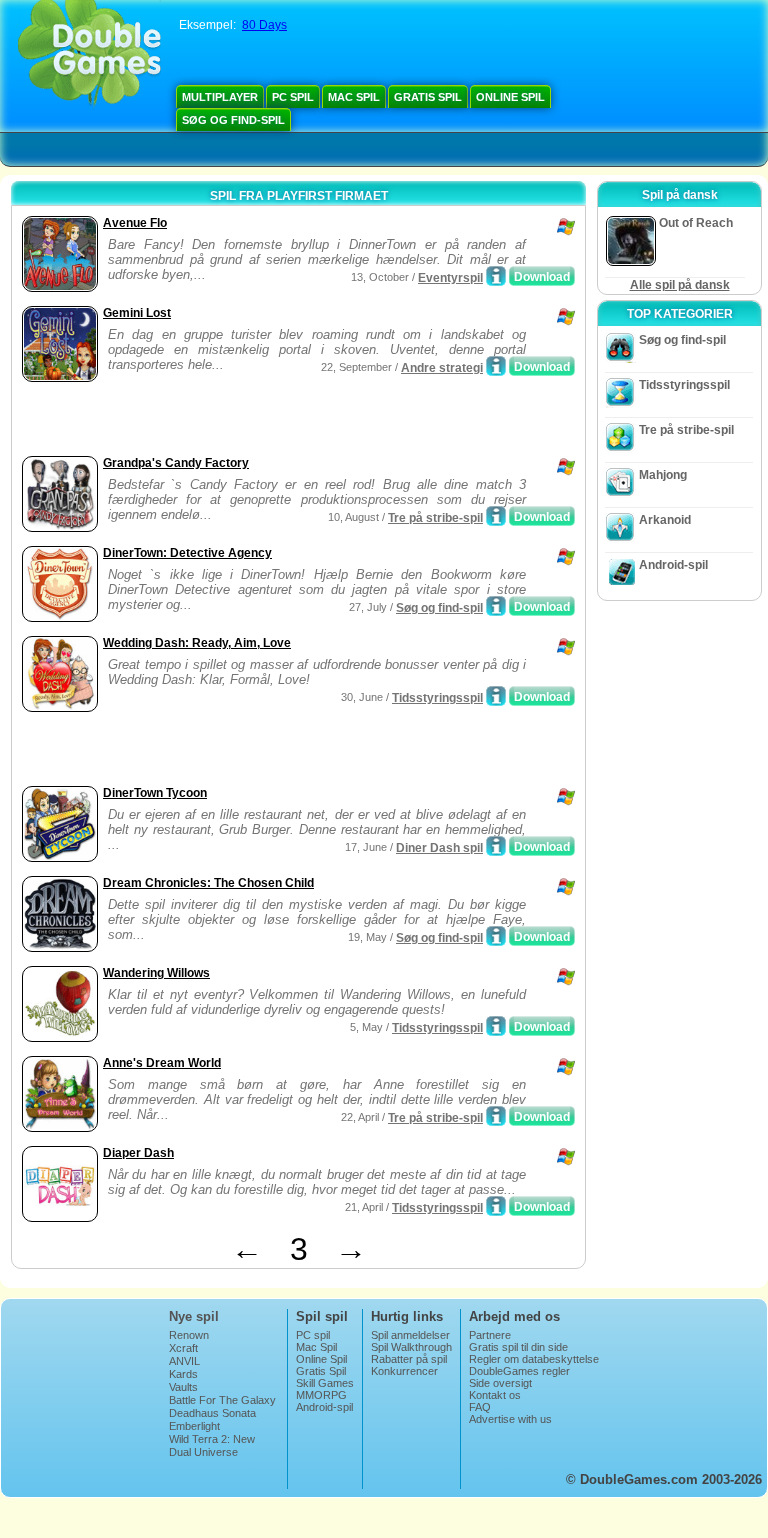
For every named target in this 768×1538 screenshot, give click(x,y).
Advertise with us (510, 1419)
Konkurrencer (404, 1371)
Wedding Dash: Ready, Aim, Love (197, 643)
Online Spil (510, 97)
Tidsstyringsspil (437, 698)
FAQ (480, 1407)
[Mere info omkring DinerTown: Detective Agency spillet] (496, 606)
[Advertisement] (251, 421)
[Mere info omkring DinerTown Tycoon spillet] (496, 846)
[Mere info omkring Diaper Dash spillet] (496, 1206)
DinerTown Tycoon (155, 793)
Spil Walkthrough (411, 1347)
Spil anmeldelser (410, 1335)
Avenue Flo (135, 223)
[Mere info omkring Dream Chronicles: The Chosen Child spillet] (496, 936)
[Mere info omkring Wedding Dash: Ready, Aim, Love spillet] (496, 696)
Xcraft (183, 1348)
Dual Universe (203, 1452)
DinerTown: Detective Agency (187, 553)
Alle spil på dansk (680, 285)
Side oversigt (500, 1383)
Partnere (490, 1335)
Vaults (183, 1387)
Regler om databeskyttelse (534, 1359)
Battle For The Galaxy (222, 1400)
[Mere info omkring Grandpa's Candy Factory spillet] (496, 516)
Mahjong (663, 475)
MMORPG (321, 1395)
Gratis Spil (428, 97)
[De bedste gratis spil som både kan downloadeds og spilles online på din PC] (89, 55)
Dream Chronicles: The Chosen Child (208, 883)
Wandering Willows (156, 973)
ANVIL (184, 1361)
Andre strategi (442, 368)
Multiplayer (220, 97)
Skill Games (325, 1383)
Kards (183, 1374)
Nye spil (194, 1316)
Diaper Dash (138, 1153)
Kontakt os (495, 1395)
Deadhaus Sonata (212, 1413)
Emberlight (194, 1426)
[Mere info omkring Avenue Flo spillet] (496, 276)
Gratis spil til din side (518, 1347)
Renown (189, 1335)
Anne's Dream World (162, 1063)
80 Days (264, 25)
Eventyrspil (450, 278)
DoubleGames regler (519, 1371)
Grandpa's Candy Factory (176, 463)
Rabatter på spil (409, 1359)
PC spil (293, 97)
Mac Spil (354, 97)
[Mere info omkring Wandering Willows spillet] (496, 1026)
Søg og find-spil (233, 120)
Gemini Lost (137, 313)
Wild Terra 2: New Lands (212, 1445)
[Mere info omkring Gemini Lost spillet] (496, 366)
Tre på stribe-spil (435, 518)
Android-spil (673, 565)
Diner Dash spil (439, 848)
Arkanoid (665, 520)
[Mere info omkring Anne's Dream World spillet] (496, 1116)
